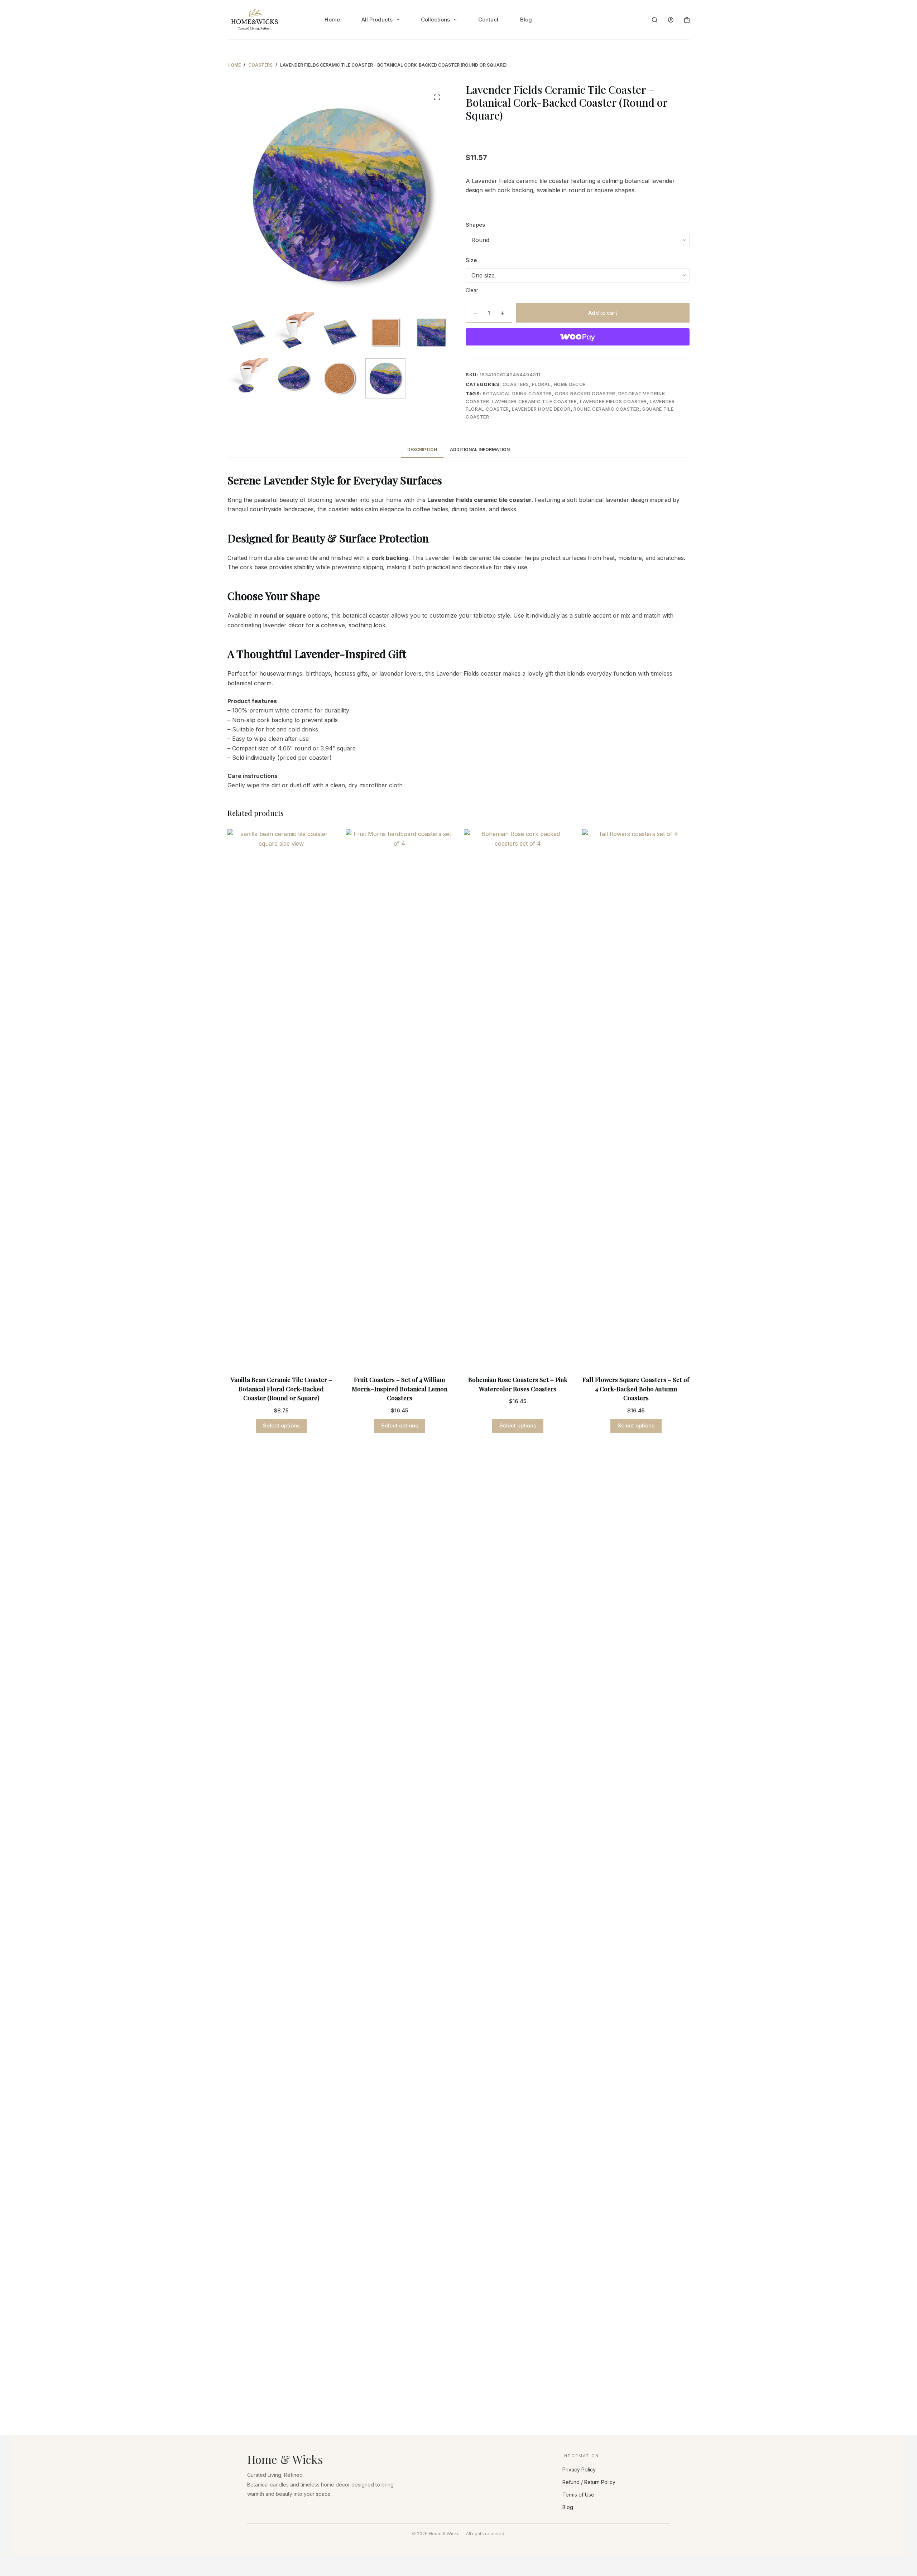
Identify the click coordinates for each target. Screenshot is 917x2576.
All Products (377, 20)
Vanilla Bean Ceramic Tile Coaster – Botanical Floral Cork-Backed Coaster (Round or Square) (281, 1389)
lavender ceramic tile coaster (535, 401)
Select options (281, 1425)
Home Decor (570, 384)
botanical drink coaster (517, 393)
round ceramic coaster (606, 409)
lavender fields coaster (613, 401)
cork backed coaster (585, 393)
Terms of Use (578, 2495)
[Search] (655, 20)
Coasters (516, 384)
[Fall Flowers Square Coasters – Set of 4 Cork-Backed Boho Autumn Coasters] (636, 1098)
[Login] (671, 20)
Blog (526, 20)
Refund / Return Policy (589, 2482)
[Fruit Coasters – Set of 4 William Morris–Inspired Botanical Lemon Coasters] (399, 1098)
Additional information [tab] (480, 450)
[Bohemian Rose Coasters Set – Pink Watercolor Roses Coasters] (518, 1098)
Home (332, 20)
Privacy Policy (579, 2469)
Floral (541, 384)
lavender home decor (541, 409)
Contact (488, 20)
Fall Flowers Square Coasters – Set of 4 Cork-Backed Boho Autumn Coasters (636, 1389)
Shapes (475, 224)
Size (471, 260)
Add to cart (603, 312)
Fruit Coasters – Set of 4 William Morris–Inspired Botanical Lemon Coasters (400, 1389)
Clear (472, 290)
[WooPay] (578, 337)
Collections (435, 20)
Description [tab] (422, 450)
